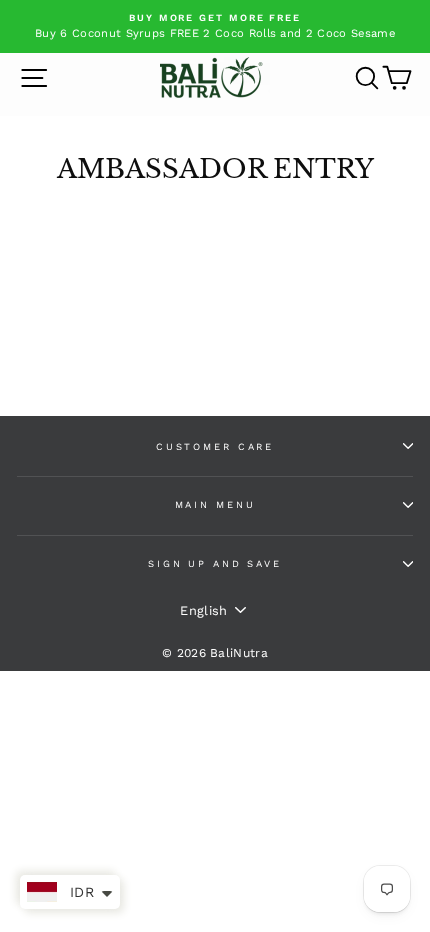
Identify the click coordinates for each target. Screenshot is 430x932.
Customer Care (215, 446)
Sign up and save (215, 563)
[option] (215, 26)
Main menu (215, 504)
